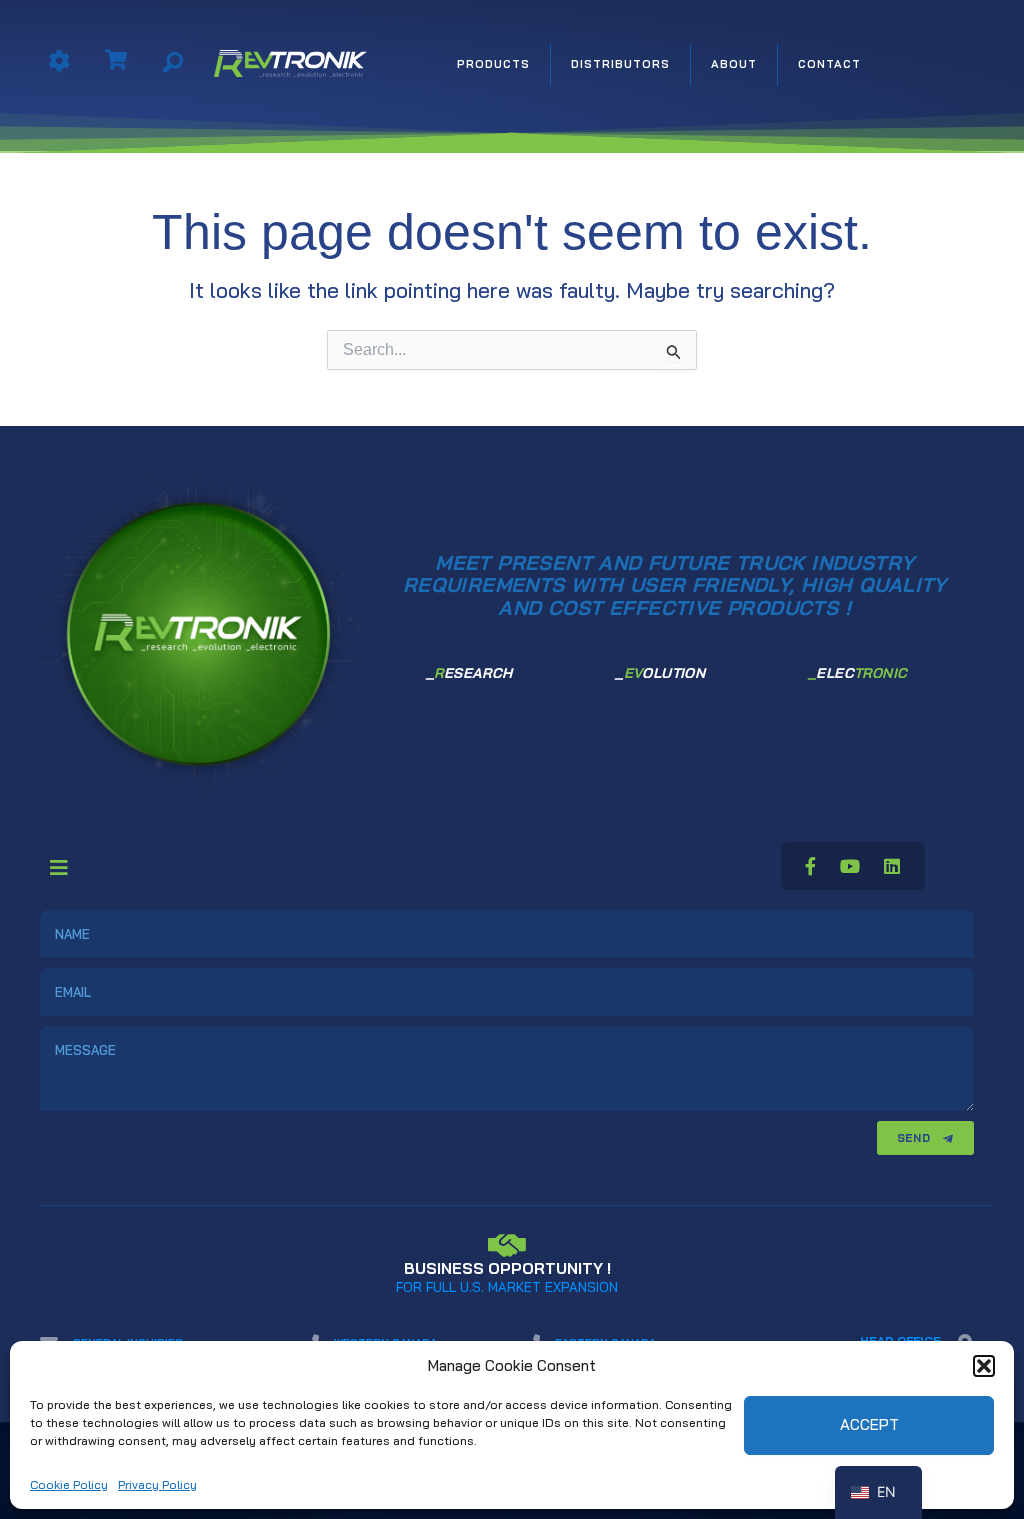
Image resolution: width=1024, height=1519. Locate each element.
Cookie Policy (69, 1484)
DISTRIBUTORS (620, 64)
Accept (869, 1424)
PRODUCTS (493, 64)
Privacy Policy (157, 1484)
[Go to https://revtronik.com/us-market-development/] (507, 1260)
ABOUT (734, 64)
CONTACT (829, 64)
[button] (984, 1366)
